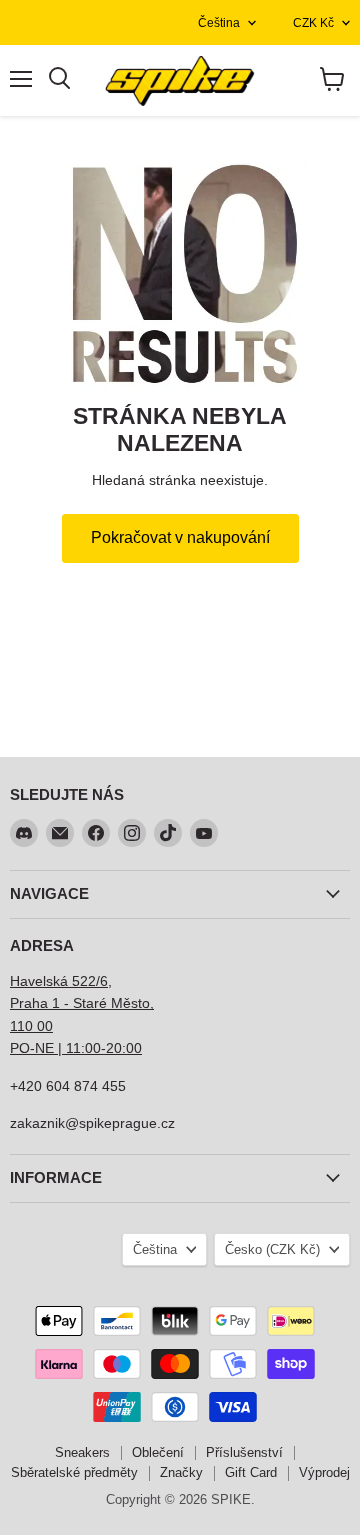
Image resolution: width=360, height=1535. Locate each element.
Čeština (219, 23)
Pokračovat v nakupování (180, 537)
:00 (132, 1048)
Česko (272, 1249)
